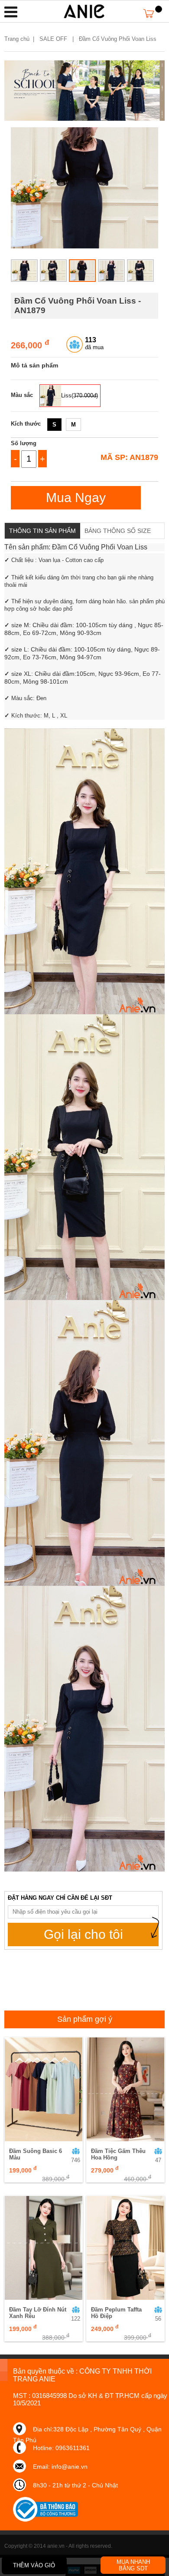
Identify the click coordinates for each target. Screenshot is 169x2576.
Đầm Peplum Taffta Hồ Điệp (116, 2313)
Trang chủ (17, 39)
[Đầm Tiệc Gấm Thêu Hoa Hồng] (125, 2089)
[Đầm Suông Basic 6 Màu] (44, 2089)
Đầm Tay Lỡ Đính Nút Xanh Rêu (38, 2313)
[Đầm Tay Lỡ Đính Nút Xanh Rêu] (44, 2248)
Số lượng (24, 443)
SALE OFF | (58, 39)
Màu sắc (22, 395)
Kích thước (26, 424)
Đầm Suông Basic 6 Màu (36, 2154)
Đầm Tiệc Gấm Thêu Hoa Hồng (118, 2154)
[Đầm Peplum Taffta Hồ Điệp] (125, 2248)
